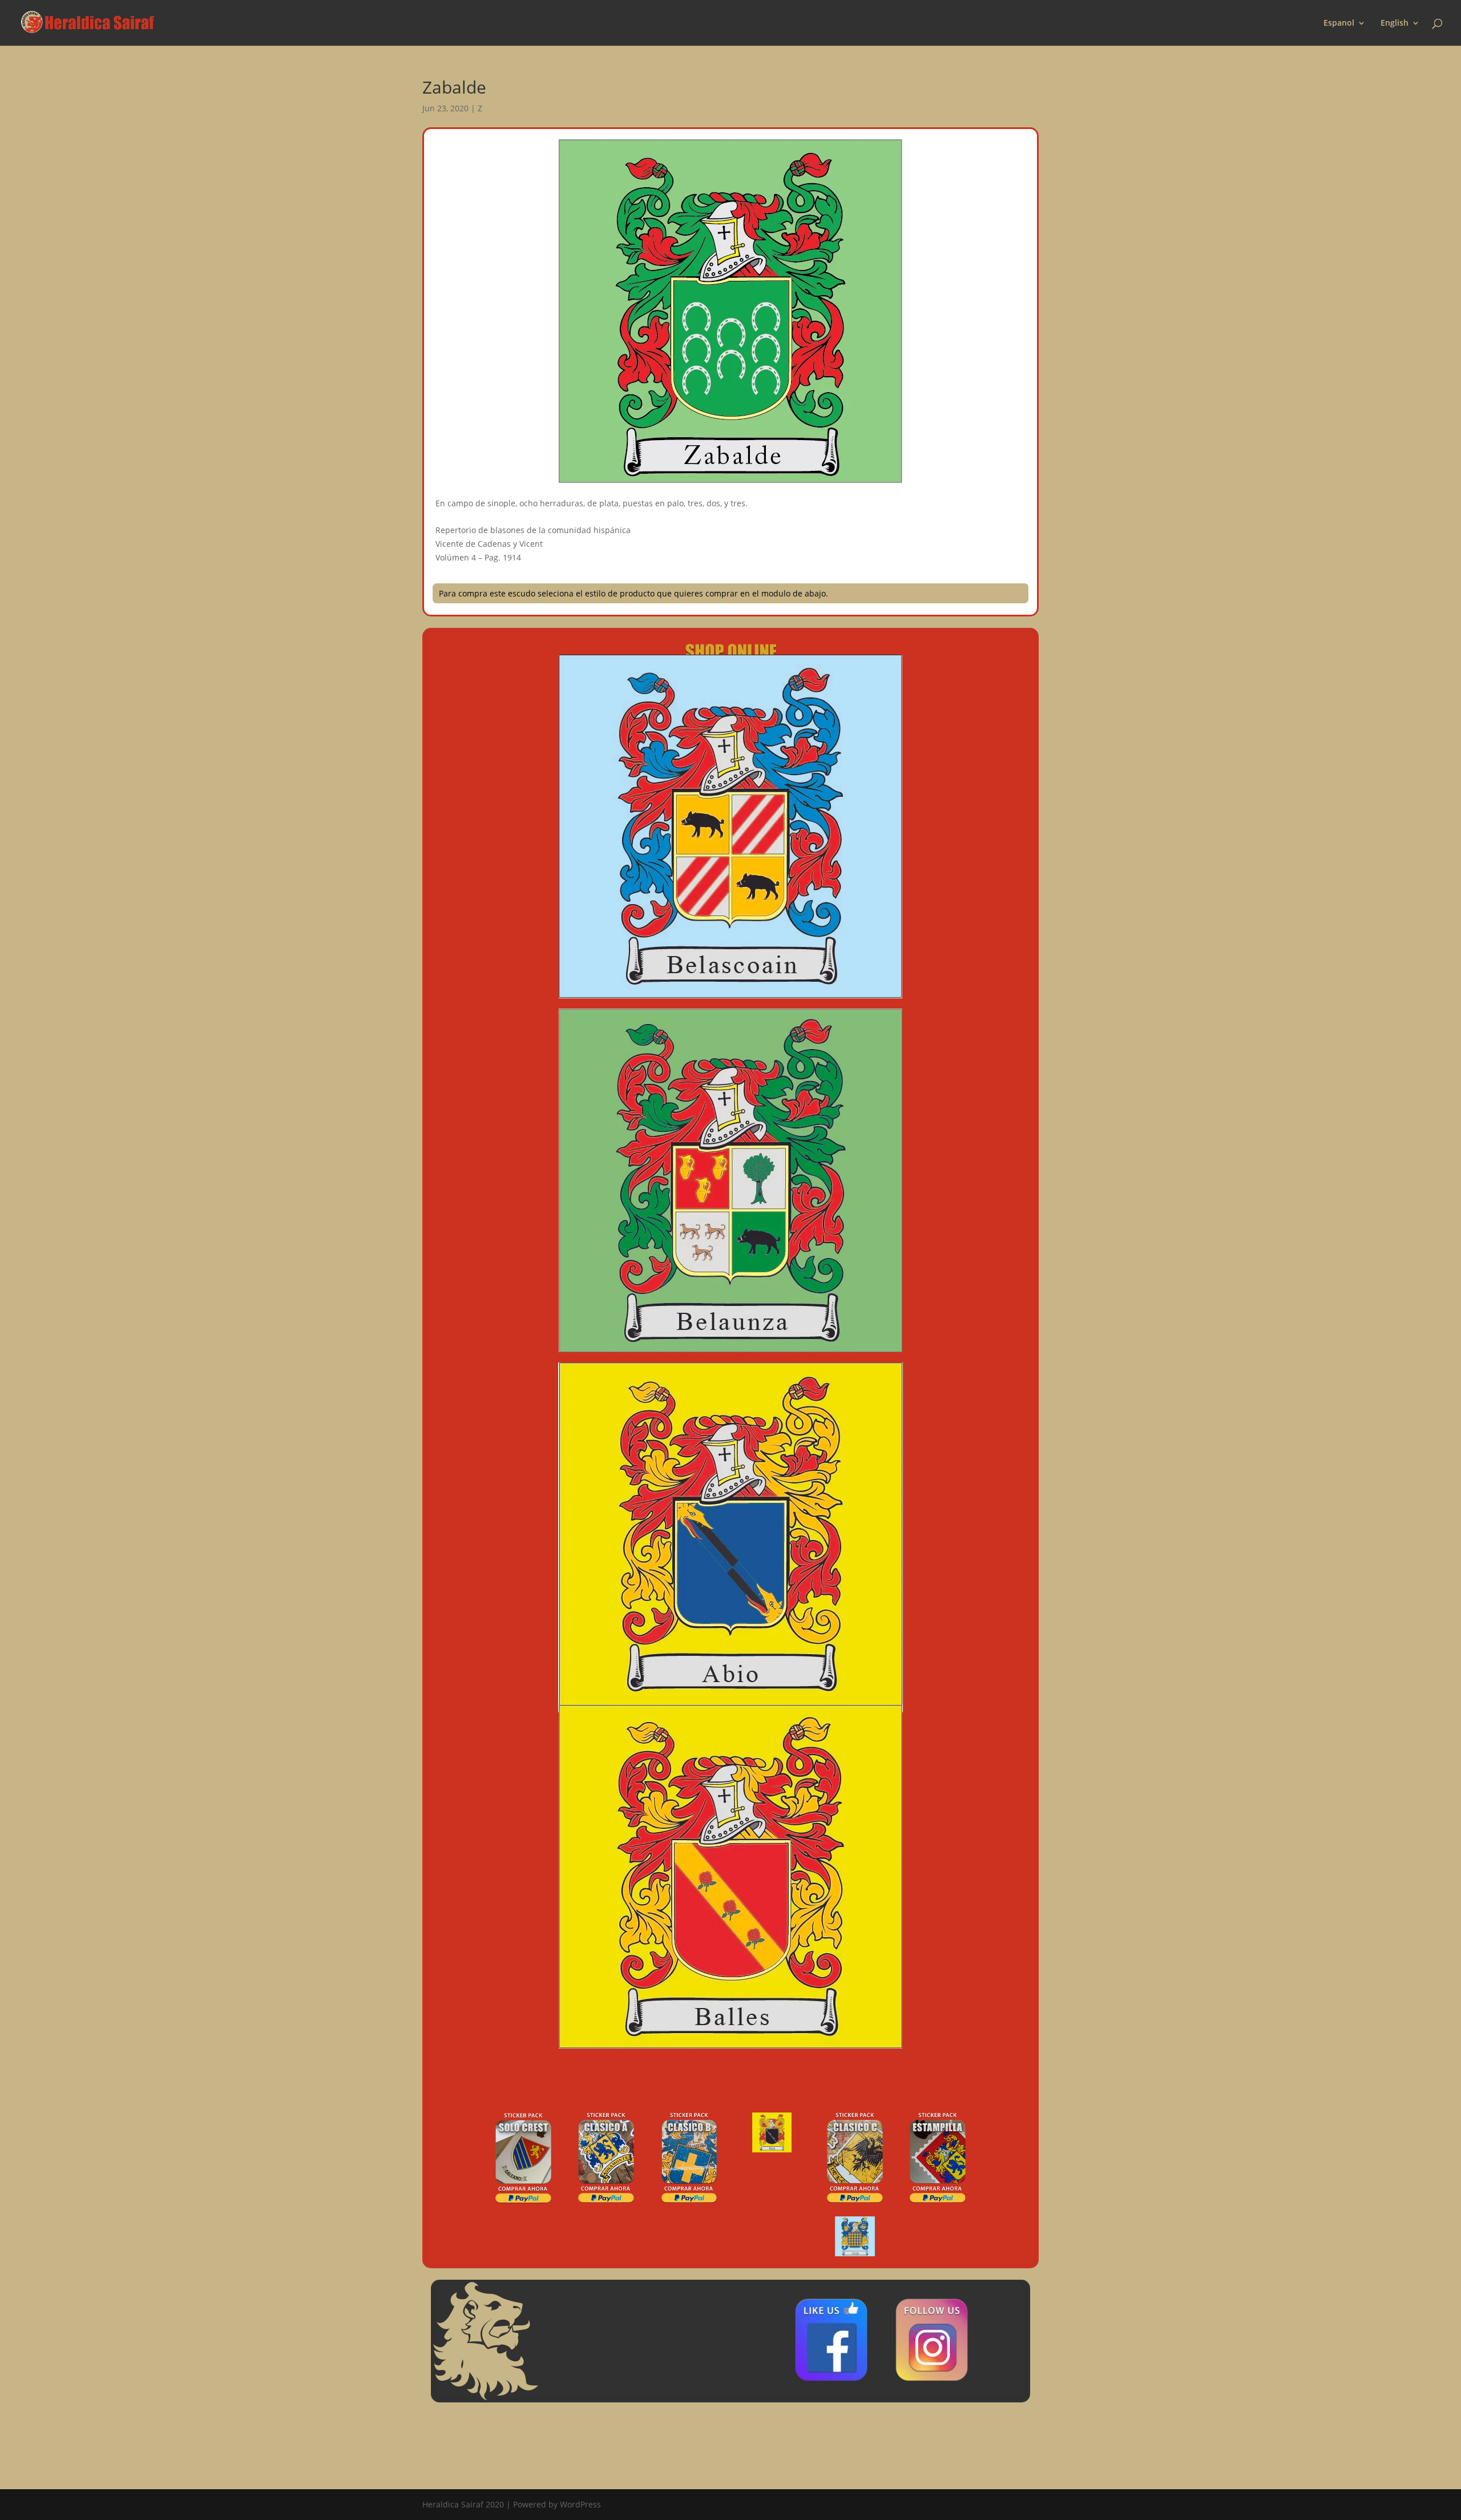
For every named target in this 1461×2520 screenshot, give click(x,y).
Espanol (1339, 23)
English (1395, 23)
